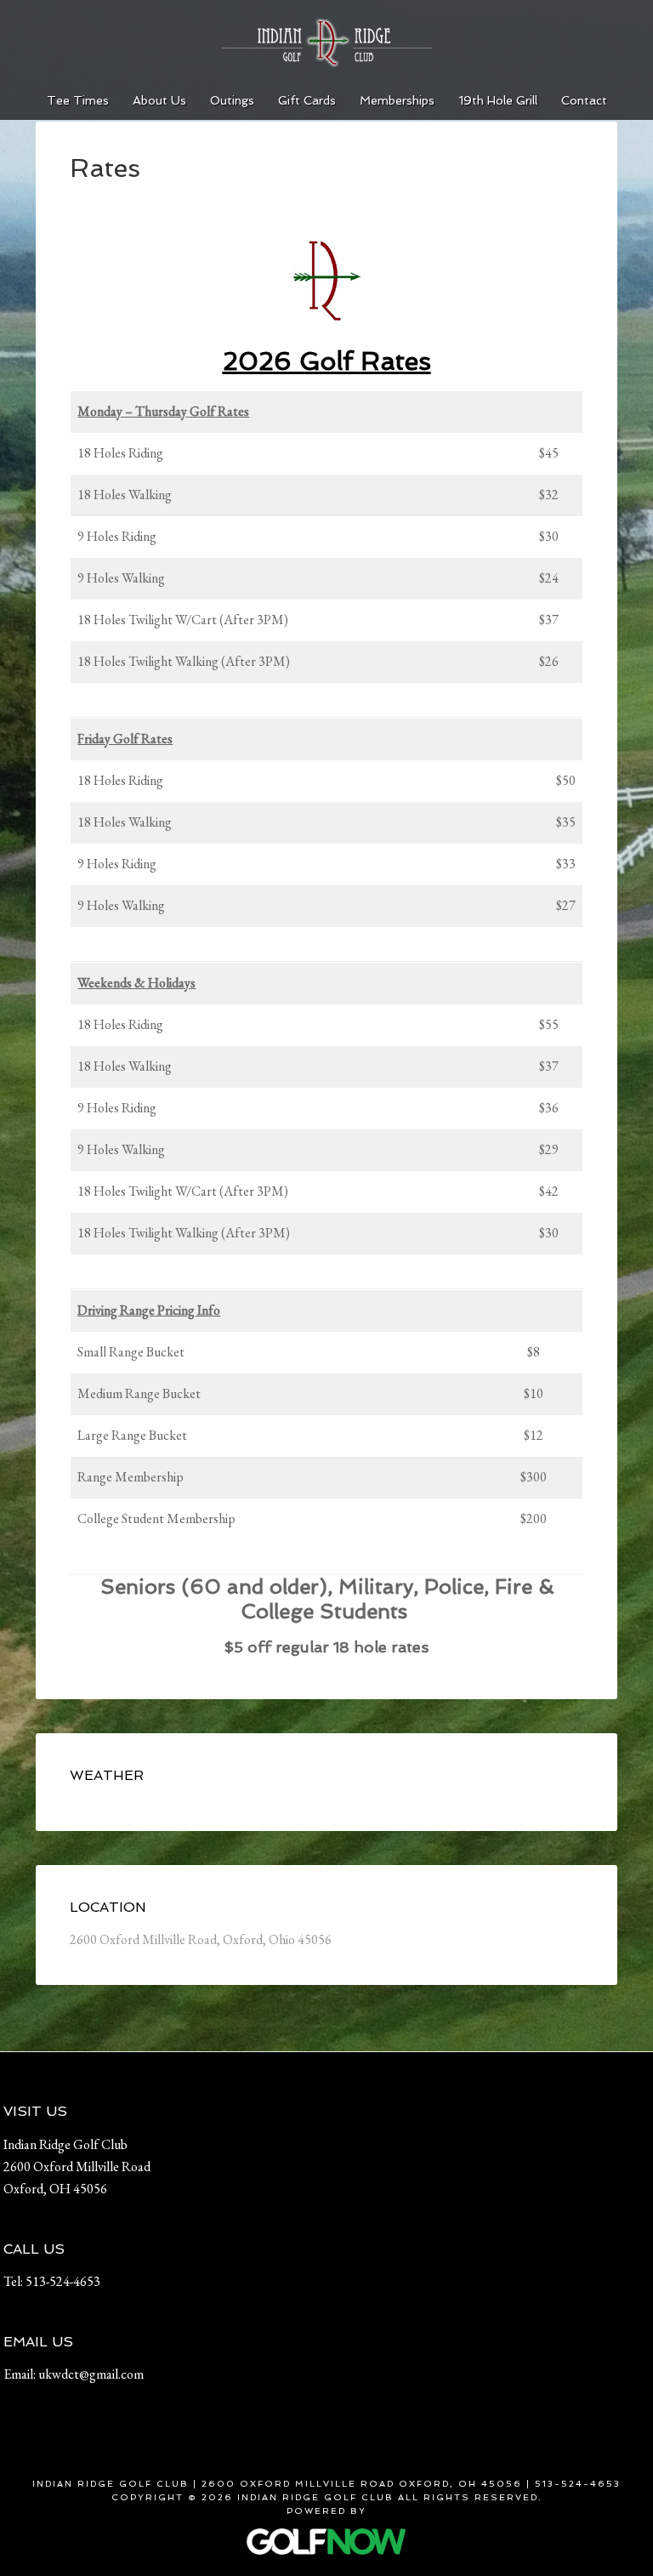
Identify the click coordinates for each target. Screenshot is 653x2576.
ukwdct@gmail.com (91, 2374)
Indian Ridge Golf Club (326, 43)
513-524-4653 (63, 2281)
